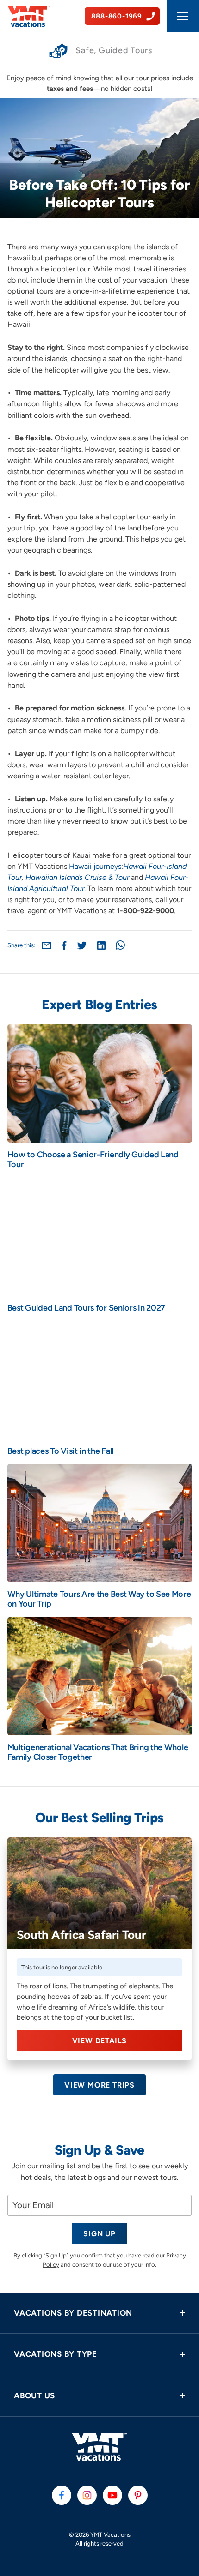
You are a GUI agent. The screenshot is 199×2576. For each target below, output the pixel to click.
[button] (99, 2313)
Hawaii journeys (95, 866)
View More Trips (99, 2085)
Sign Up (99, 2234)
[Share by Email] (47, 945)
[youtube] (112, 2495)
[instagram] (87, 2495)
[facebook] (62, 2495)
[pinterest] (138, 2495)
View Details (100, 2041)
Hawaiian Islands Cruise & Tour (77, 877)
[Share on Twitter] (82, 945)
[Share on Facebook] (64, 945)
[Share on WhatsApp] (120, 945)
